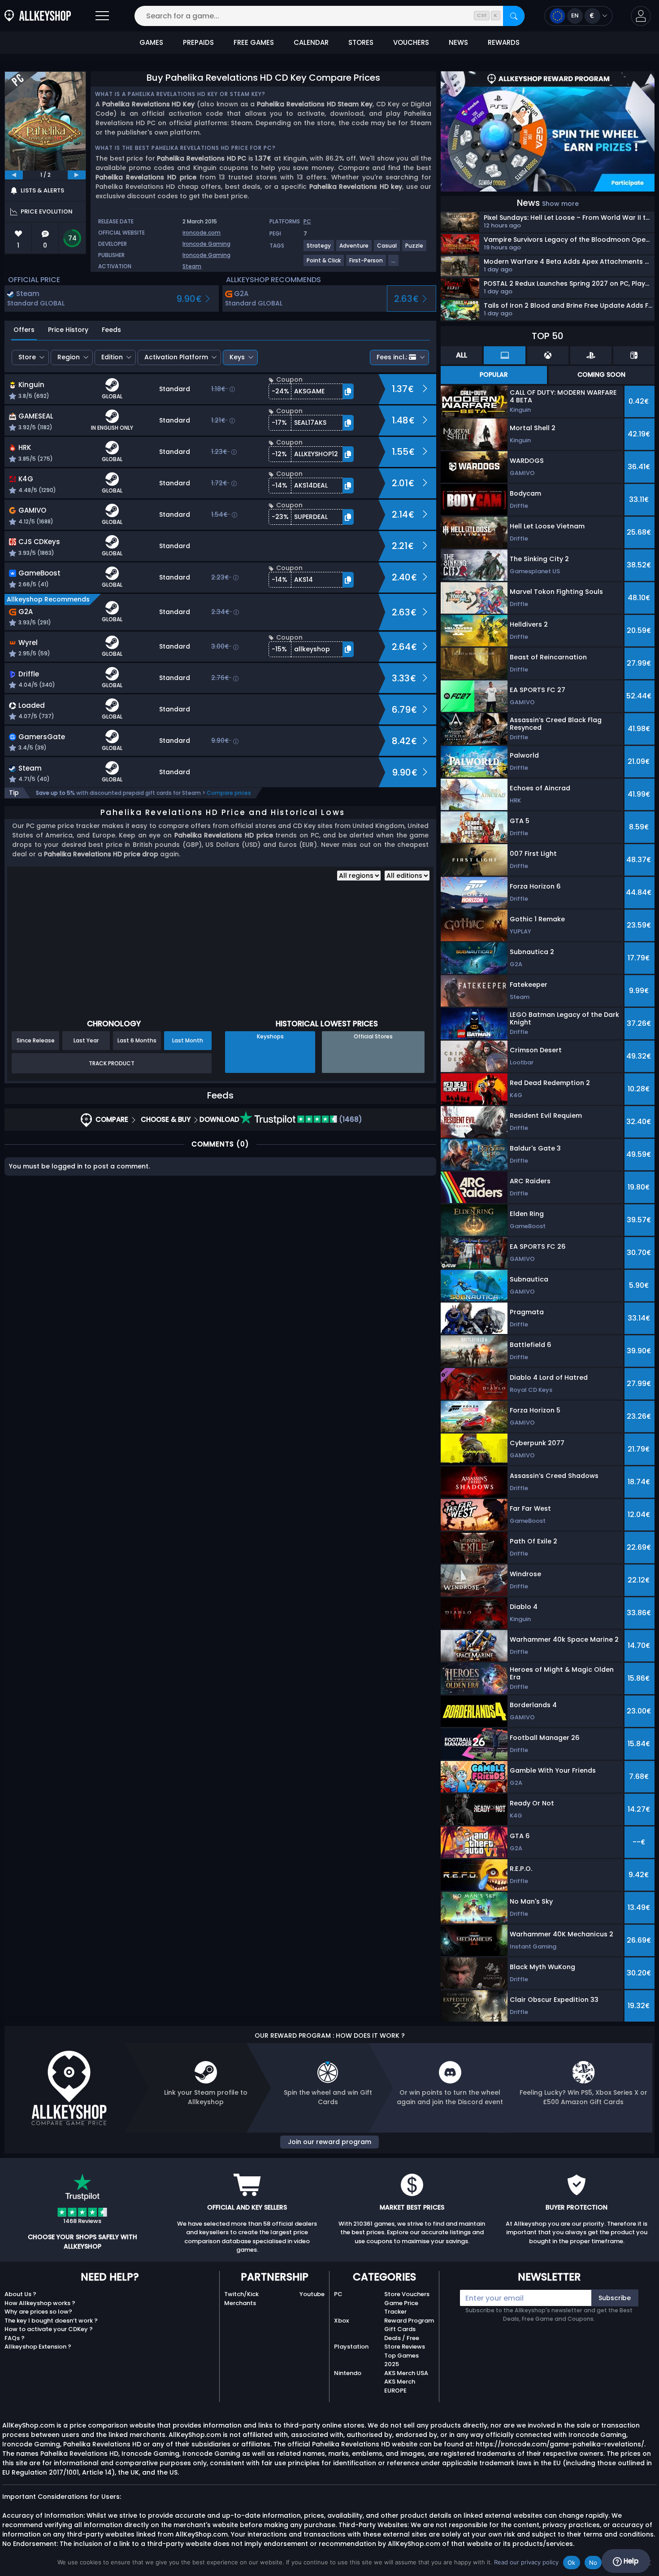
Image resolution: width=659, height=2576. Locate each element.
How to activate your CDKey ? (49, 2329)
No (593, 2563)
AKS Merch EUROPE (400, 2386)
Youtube (312, 2294)
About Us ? (20, 2294)
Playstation (351, 2347)
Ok (572, 2563)
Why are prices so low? (38, 2312)
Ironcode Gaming (206, 244)
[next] (77, 175)
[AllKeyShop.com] (38, 16)
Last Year (86, 1040)
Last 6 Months (137, 1040)
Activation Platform (176, 357)
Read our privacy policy (526, 2562)
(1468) (350, 1119)
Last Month (188, 1040)
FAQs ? (15, 2338)
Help (630, 2561)
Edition (112, 357)
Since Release (36, 1040)
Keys (237, 357)
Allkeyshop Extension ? (38, 2347)
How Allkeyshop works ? (40, 2303)
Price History (68, 330)
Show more (560, 204)
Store (27, 357)
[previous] (14, 175)
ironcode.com (202, 233)
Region (69, 357)
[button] (641, 16)
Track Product (112, 1063)
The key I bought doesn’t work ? (51, 2321)
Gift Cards (400, 2329)
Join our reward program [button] (329, 2142)
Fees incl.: (392, 357)
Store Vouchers (407, 2294)
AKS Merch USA (406, 2373)
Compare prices (229, 793)
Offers (24, 330)
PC (338, 2294)
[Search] (514, 16)
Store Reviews (405, 2347)
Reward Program (409, 2321)
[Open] (102, 16)
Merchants (240, 2303)
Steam (192, 266)
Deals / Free (402, 2338)
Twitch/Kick (241, 2294)
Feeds (111, 330)
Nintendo (348, 2373)
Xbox (341, 2321)
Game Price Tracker (401, 2308)
